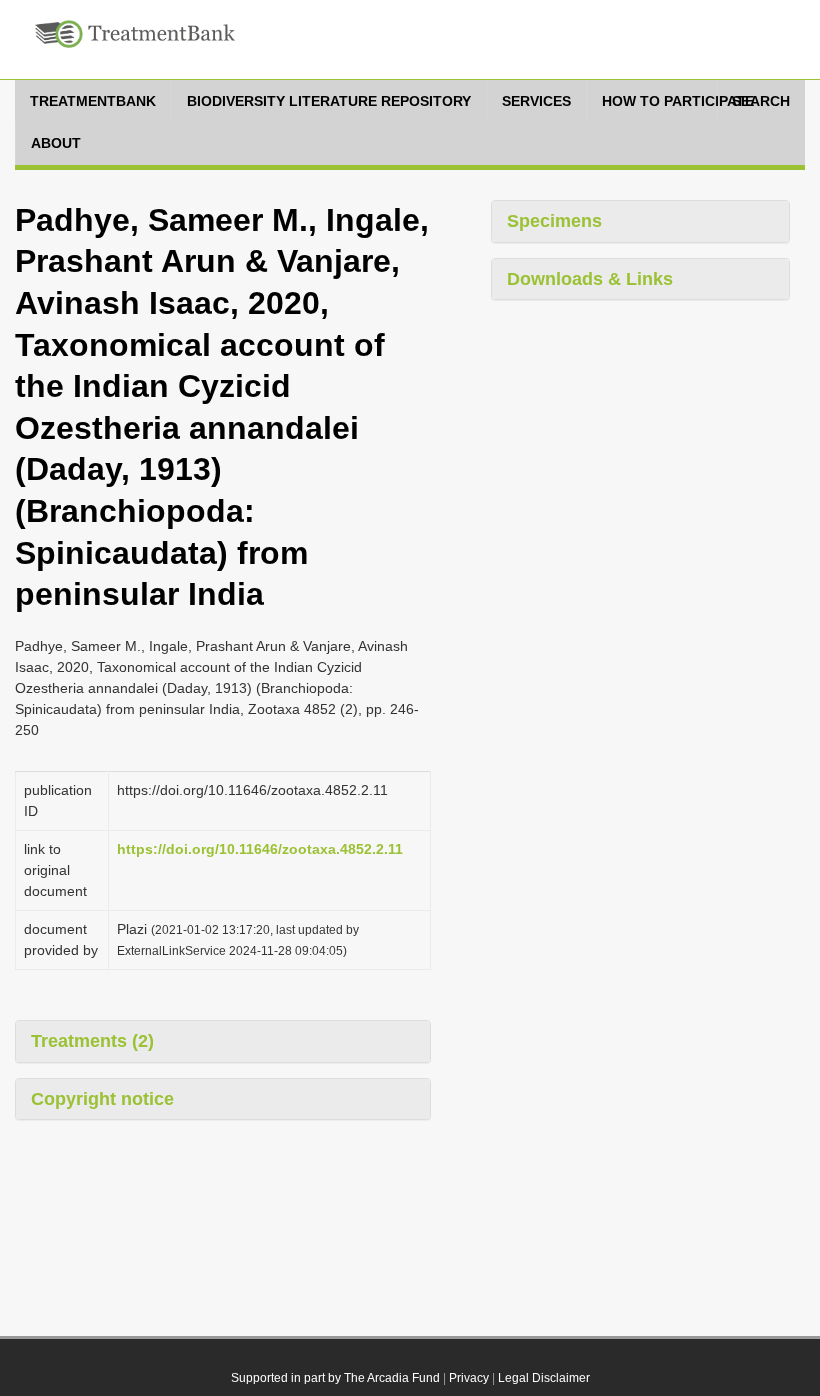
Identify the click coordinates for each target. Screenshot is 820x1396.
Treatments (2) (92, 1041)
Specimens (554, 221)
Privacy (469, 1378)
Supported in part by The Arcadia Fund (335, 1378)
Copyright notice (102, 1099)
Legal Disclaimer (544, 1378)
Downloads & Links (590, 279)
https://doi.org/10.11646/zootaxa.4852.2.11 (260, 849)
